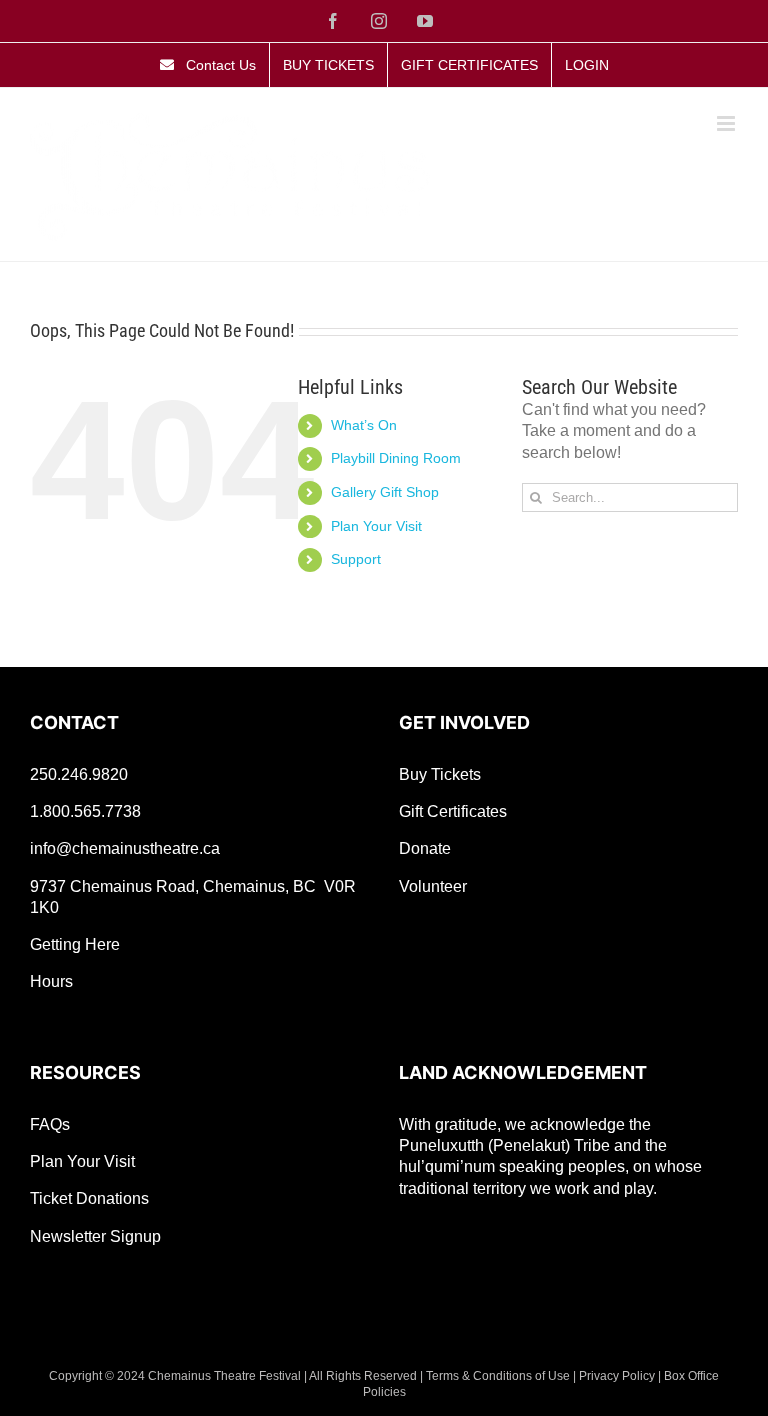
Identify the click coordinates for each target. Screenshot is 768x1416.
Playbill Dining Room (396, 458)
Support (356, 559)
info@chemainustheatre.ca (125, 848)
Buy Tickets (440, 774)
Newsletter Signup (95, 1236)
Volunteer (433, 886)
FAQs (50, 1124)
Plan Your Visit (376, 526)
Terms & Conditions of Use (498, 1376)
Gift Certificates (453, 811)
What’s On (364, 425)
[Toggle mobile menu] (727, 123)
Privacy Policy (617, 1376)
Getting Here (75, 944)
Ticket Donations (89, 1198)
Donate (425, 848)
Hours (51, 981)
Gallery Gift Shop (385, 492)
